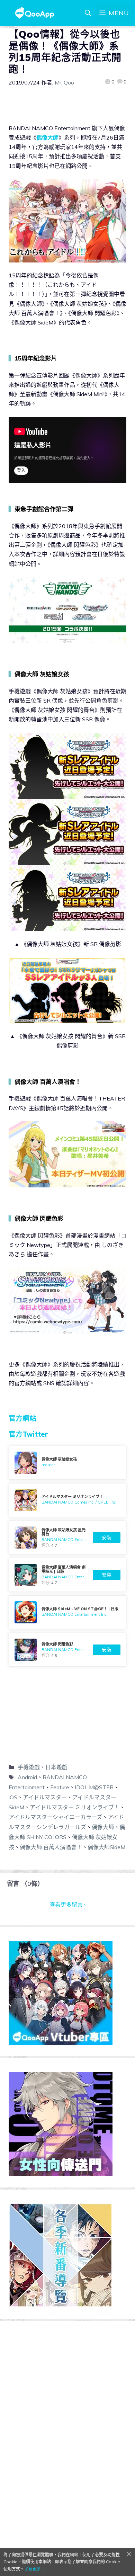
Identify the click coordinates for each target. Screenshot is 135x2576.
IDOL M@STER (94, 1787)
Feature (60, 1787)
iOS (13, 1797)
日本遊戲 (56, 1767)
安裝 (107, 1537)
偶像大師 (47, 137)
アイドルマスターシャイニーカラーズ (55, 1817)
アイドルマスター (45, 1797)
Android (27, 1777)
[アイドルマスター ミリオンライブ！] (67, 1500)
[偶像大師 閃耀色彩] (67, 1650)
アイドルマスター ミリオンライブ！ (75, 1807)
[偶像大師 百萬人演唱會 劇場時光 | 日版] (67, 1575)
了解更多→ (35, 2569)
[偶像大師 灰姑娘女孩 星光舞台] (67, 1537)
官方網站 (22, 1418)
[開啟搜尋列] (88, 13)
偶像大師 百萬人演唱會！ (51, 1847)
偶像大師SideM (106, 1847)
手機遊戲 (29, 1767)
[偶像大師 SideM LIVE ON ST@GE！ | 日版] (67, 1612)
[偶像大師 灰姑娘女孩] (67, 1463)
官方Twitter (28, 1434)
